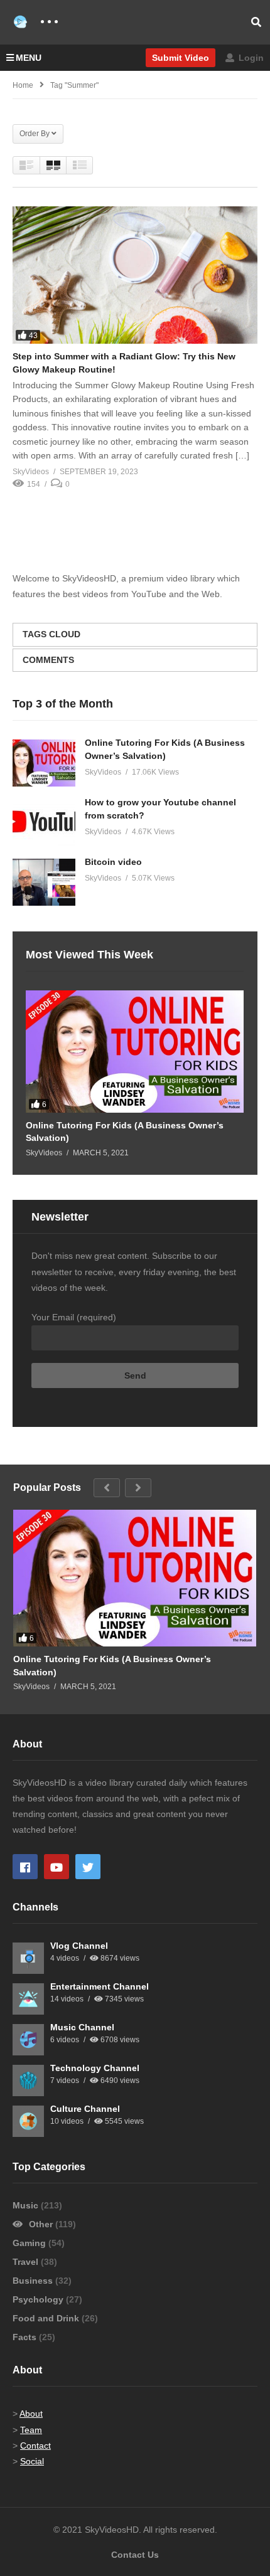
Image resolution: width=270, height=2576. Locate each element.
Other (41, 2224)
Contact (35, 2446)
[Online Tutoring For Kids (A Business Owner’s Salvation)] (44, 763)
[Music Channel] (28, 2040)
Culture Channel (85, 2109)
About (31, 2414)
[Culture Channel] (28, 2121)
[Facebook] (25, 1867)
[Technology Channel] (28, 2080)
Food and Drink (47, 2318)
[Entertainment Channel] (28, 1999)
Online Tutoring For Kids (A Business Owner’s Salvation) (125, 1132)
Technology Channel (95, 2068)
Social (32, 2461)
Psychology (39, 2299)
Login (250, 58)
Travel (27, 2262)
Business (34, 2281)
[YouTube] (57, 1867)
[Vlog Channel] (28, 1958)
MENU (29, 58)
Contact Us (135, 2555)
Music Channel (82, 2027)
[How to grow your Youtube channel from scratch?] (44, 823)
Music (27, 2205)
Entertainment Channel (100, 1986)
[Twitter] (88, 1867)
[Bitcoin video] (44, 882)
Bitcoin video (113, 862)
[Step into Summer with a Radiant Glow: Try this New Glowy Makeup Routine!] (135, 275)
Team (31, 2430)
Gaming (30, 2243)
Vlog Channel (79, 1946)
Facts (26, 2337)
